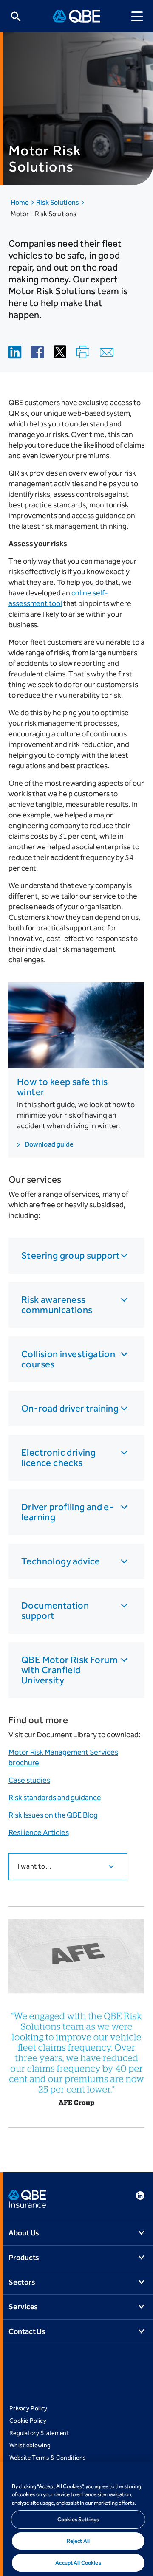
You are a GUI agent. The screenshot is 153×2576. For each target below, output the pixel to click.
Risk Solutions (58, 202)
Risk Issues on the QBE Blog (53, 1815)
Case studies (29, 1780)
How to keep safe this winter (62, 1087)
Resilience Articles (38, 1832)
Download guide (49, 1144)
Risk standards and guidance (55, 1798)
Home (20, 202)
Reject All (78, 2541)
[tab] (68, 1867)
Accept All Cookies (78, 2563)
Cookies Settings (78, 2519)
